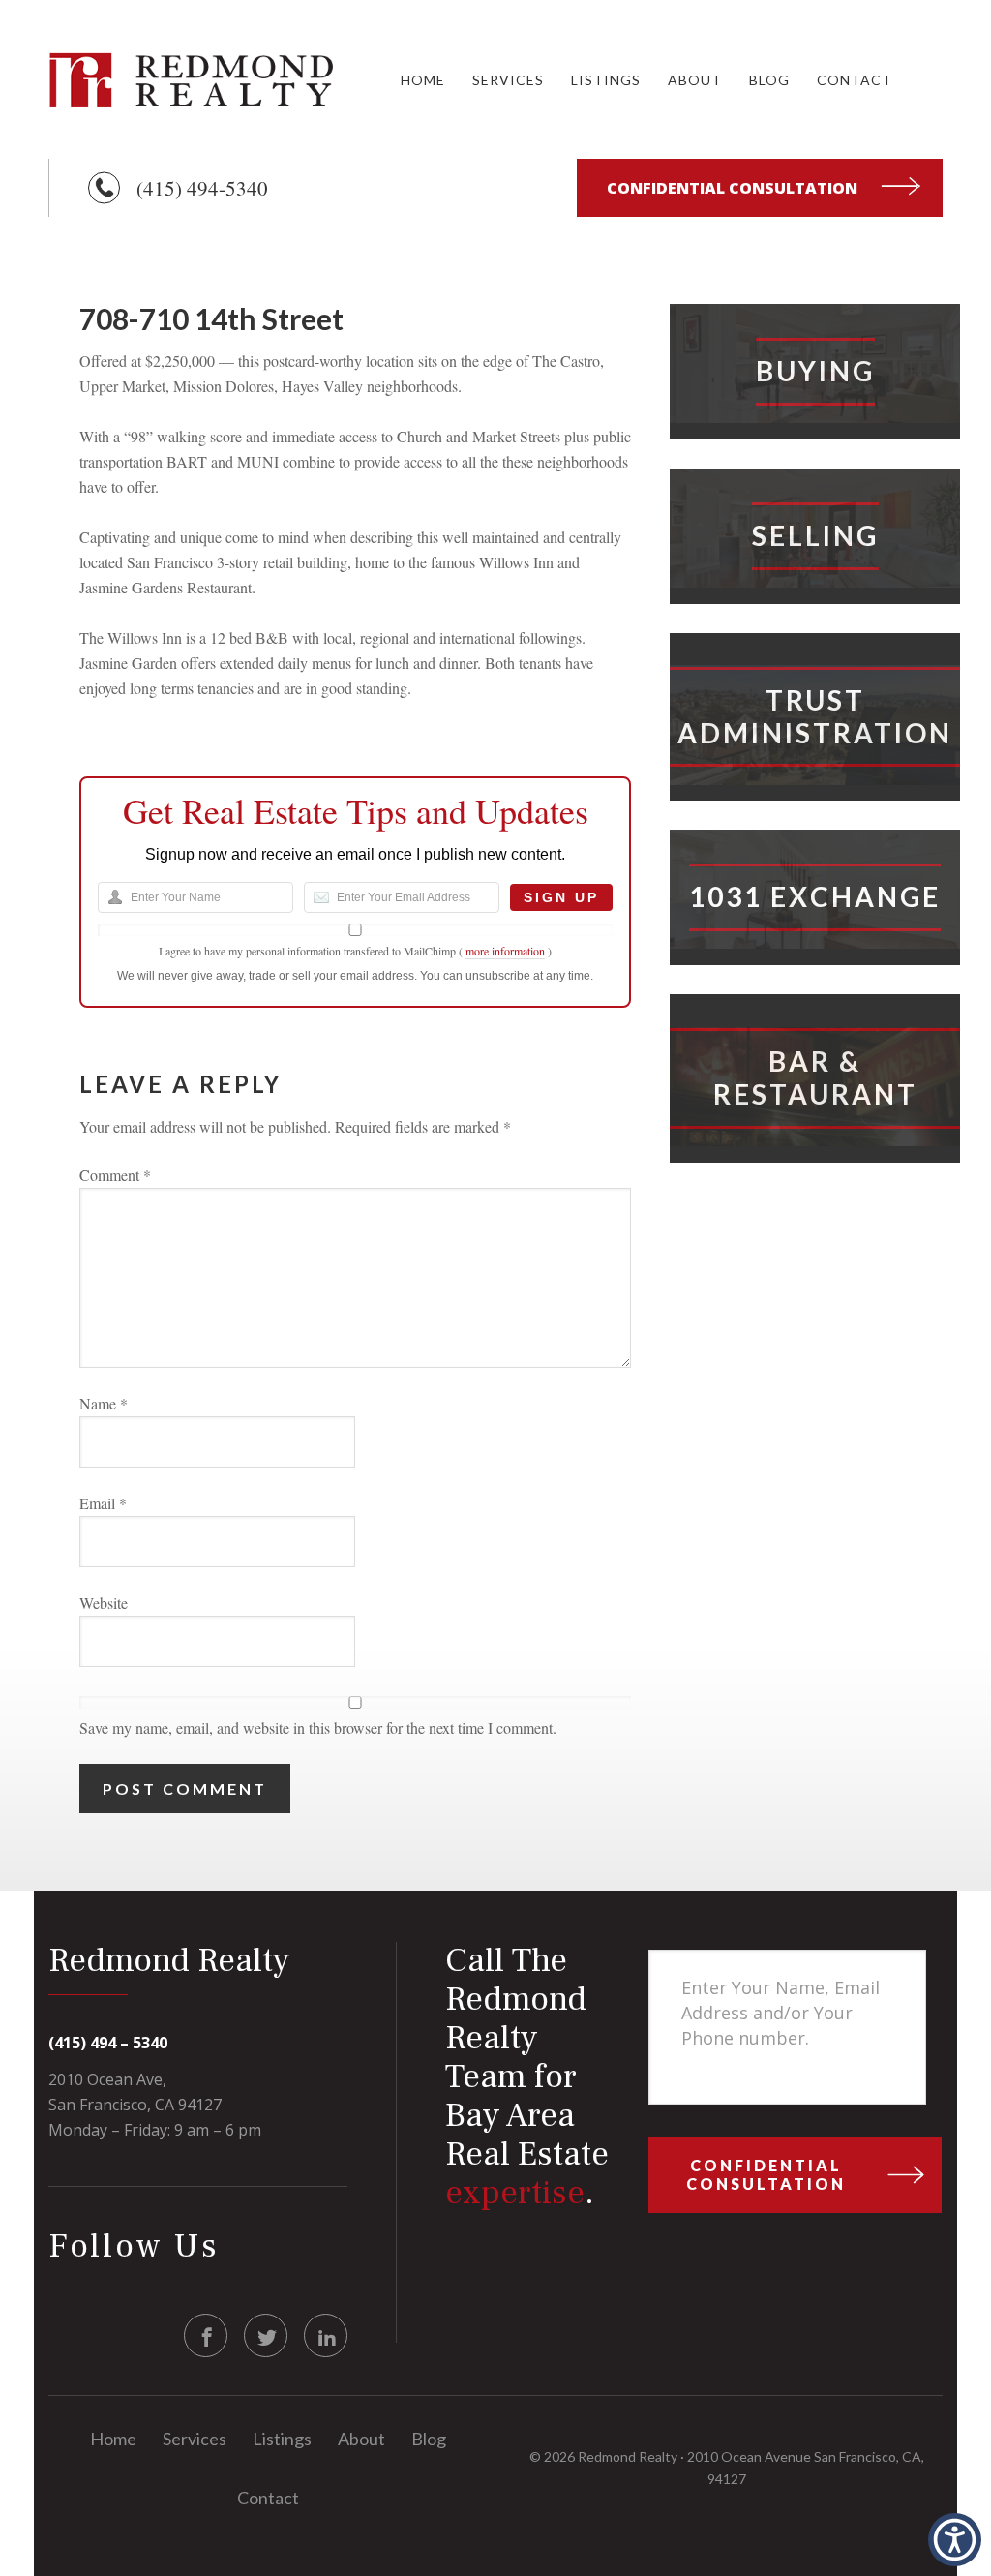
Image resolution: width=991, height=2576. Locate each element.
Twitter (267, 2336)
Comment (115, 1175)
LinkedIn (327, 2336)
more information (505, 951)
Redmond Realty (194, 79)
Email (103, 1503)
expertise (515, 2193)
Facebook (207, 2336)
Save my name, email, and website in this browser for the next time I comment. (318, 1727)
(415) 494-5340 (202, 188)
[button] (955, 2540)
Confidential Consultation (732, 188)
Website (104, 1603)
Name (104, 1403)
